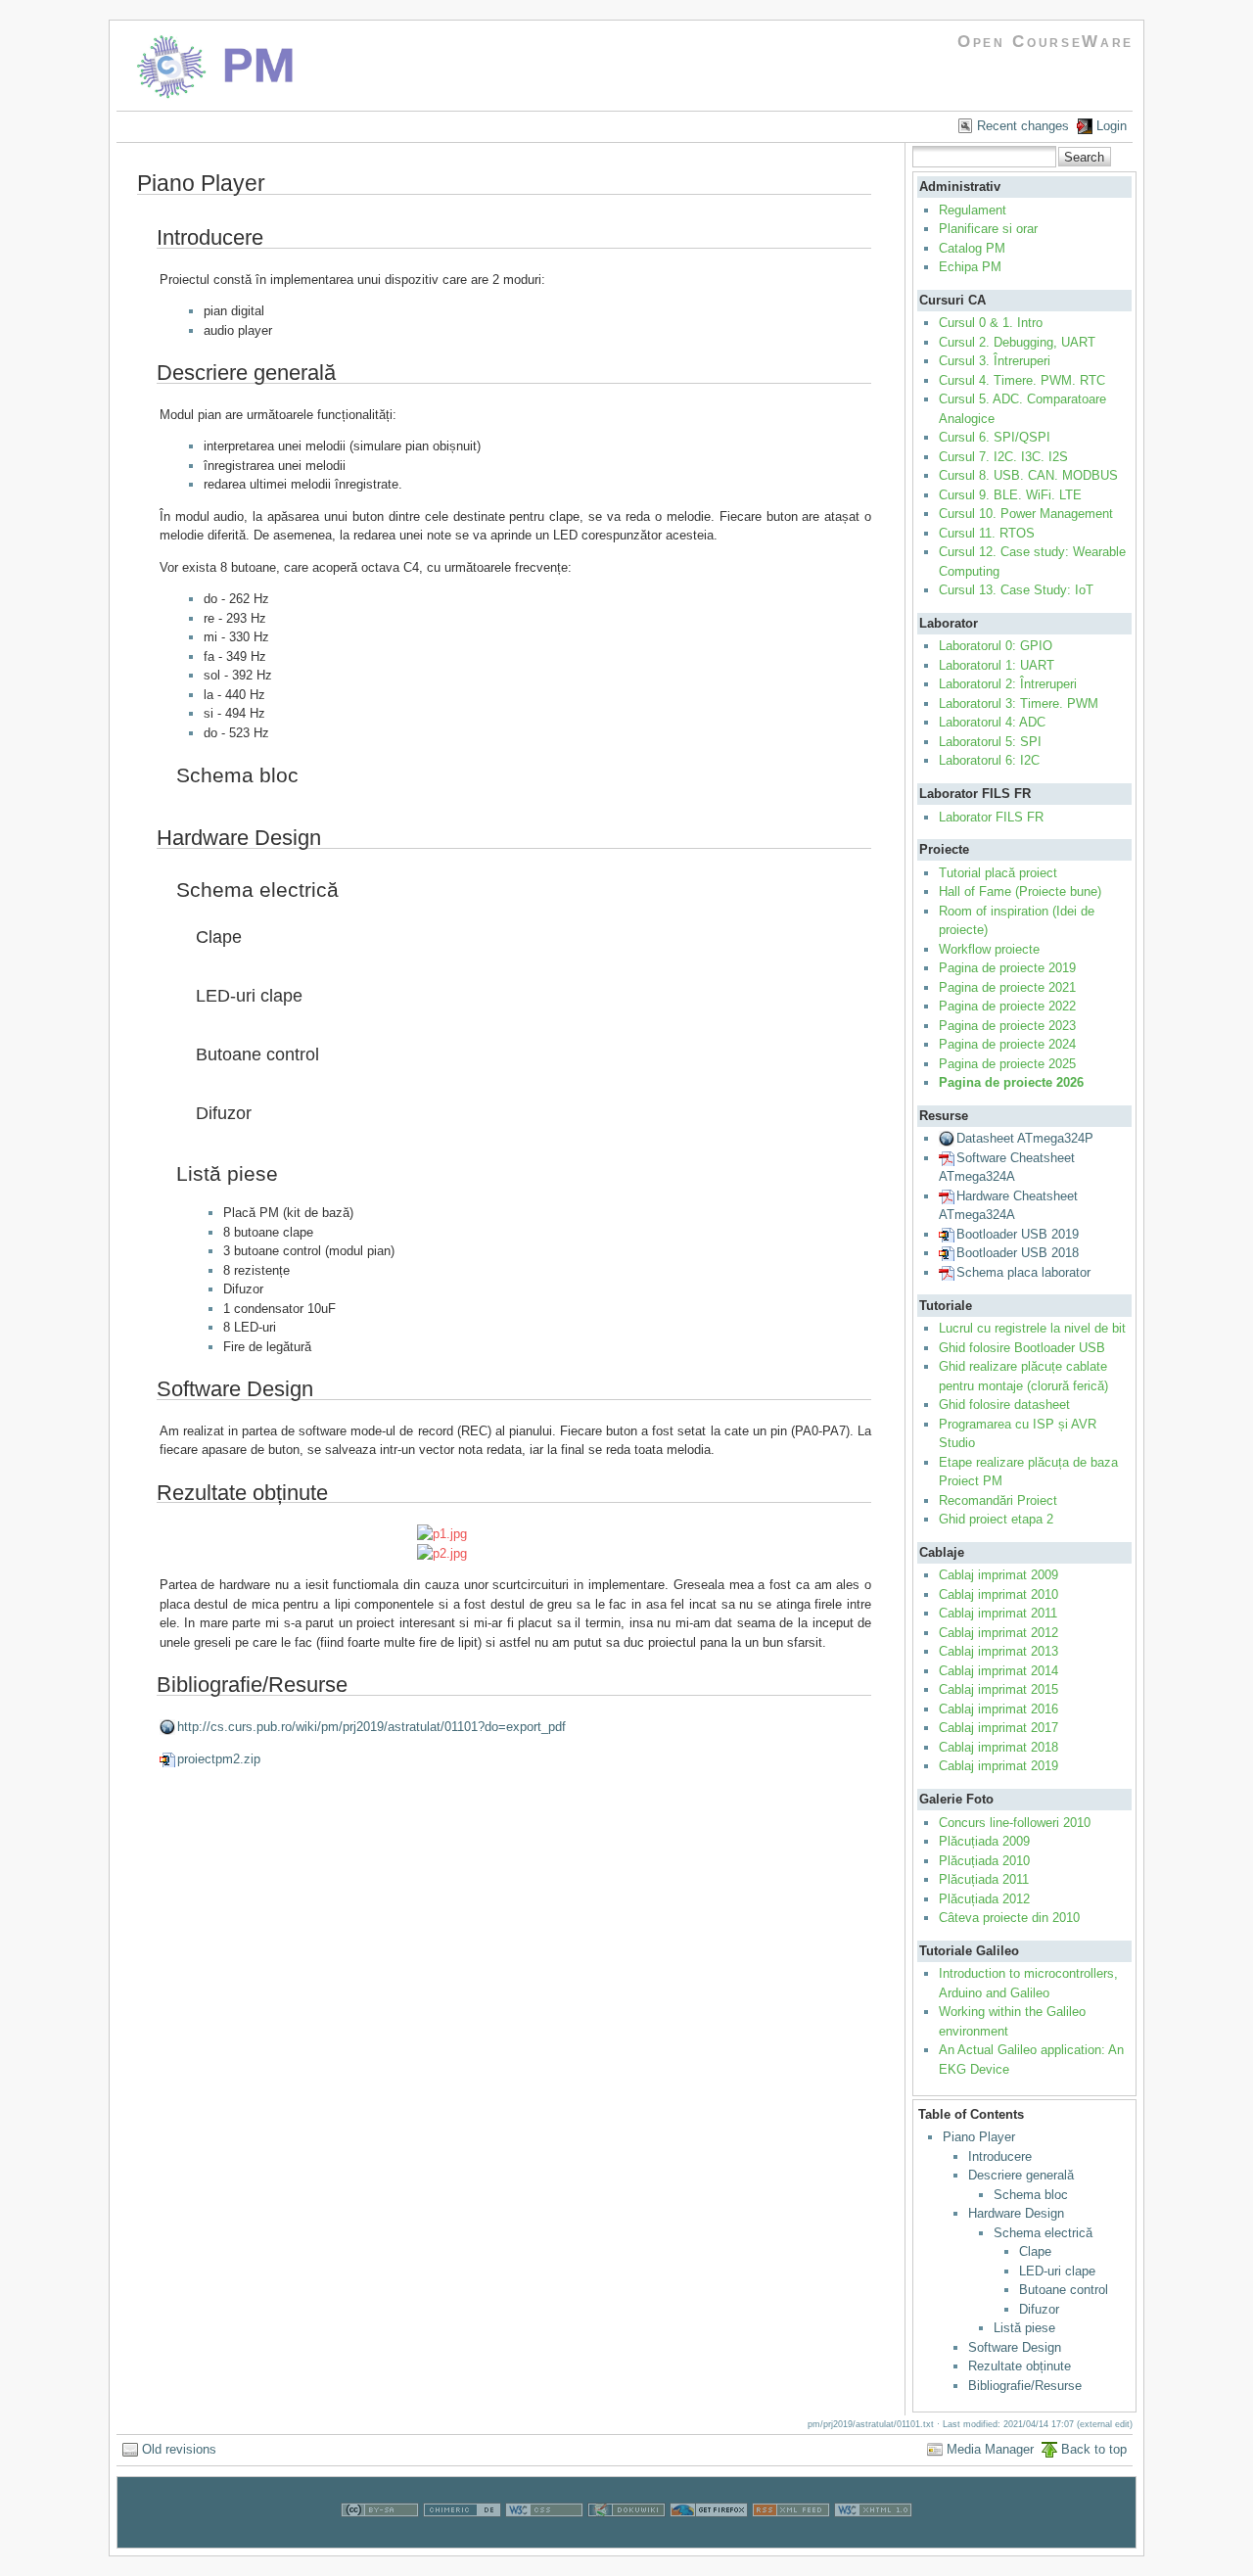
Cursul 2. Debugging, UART (1017, 342)
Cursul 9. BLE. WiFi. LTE (1010, 495)
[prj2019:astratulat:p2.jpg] (516, 1554)
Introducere (1000, 2156)
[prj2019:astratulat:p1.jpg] (516, 1534)
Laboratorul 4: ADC (992, 722)
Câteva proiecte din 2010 (1009, 1918)
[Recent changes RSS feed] (791, 2538)
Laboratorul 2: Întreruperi (1008, 684)
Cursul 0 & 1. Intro (991, 323)
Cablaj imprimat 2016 (998, 1709)
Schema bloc (1031, 2195)
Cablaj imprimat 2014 (998, 1671)
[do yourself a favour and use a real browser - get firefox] (709, 2538)
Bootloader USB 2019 (1018, 1234)
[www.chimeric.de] (462, 2538)
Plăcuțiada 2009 (984, 1841)
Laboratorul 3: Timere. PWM (1019, 703)
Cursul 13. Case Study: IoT (1016, 590)
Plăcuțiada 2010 (984, 1861)
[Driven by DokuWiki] (626, 2538)
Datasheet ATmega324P (1025, 1138)
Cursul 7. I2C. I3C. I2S (1003, 457)
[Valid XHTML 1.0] (873, 2538)
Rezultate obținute (1020, 2366)
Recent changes (1023, 126)
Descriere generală (1021, 2175)
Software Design (1015, 2347)
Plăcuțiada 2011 (984, 1879)
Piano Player (979, 2137)
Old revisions (179, 2449)
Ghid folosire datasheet (1004, 1405)
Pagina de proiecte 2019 (1007, 968)
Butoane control (1064, 2290)
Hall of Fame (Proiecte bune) (1020, 891)
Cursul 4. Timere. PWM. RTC (1022, 380)
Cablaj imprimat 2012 (998, 1633)
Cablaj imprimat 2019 (998, 1766)
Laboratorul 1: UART (997, 665)
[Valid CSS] (544, 2538)
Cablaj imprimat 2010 (998, 1594)
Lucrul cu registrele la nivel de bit (1032, 1328)
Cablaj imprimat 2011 (998, 1613)
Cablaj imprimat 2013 (998, 1651)
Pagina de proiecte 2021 (1007, 987)
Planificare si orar (988, 229)
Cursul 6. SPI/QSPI (995, 437)
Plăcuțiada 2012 (984, 1899)
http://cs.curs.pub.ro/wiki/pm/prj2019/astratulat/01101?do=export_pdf (371, 1727)
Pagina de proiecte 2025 (1007, 1064)
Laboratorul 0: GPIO (996, 646)
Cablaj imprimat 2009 (998, 1575)
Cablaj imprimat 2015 (998, 1689)
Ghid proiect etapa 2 (996, 1519)
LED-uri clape (1057, 2271)
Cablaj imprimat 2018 (998, 1747)
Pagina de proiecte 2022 (1007, 1006)
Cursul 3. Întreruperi (995, 361)
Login (1112, 126)
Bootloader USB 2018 (1018, 1253)
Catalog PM (972, 248)
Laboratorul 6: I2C (989, 760)
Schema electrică (1043, 2233)
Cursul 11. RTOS (987, 533)
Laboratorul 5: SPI (990, 742)
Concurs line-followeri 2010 (1015, 1823)
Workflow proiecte (989, 949)
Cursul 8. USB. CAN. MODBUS (1028, 475)
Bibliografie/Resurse (1025, 2386)
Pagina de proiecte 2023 (1007, 1026)
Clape (1035, 2251)
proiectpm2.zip (219, 1759)
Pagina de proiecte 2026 (1011, 1082)
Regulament (973, 210)
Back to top (1094, 2449)
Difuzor (1039, 2309)
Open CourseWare (1045, 42)
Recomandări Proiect (998, 1500)
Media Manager (990, 2449)
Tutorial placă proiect (998, 873)
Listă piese (1024, 2328)
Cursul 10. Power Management (1026, 514)
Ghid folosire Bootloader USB (1022, 1348)
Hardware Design (1016, 2213)
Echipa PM (970, 267)
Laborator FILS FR (991, 817)
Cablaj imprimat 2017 (998, 1728)
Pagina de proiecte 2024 (1007, 1044)
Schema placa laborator (1023, 1272)
